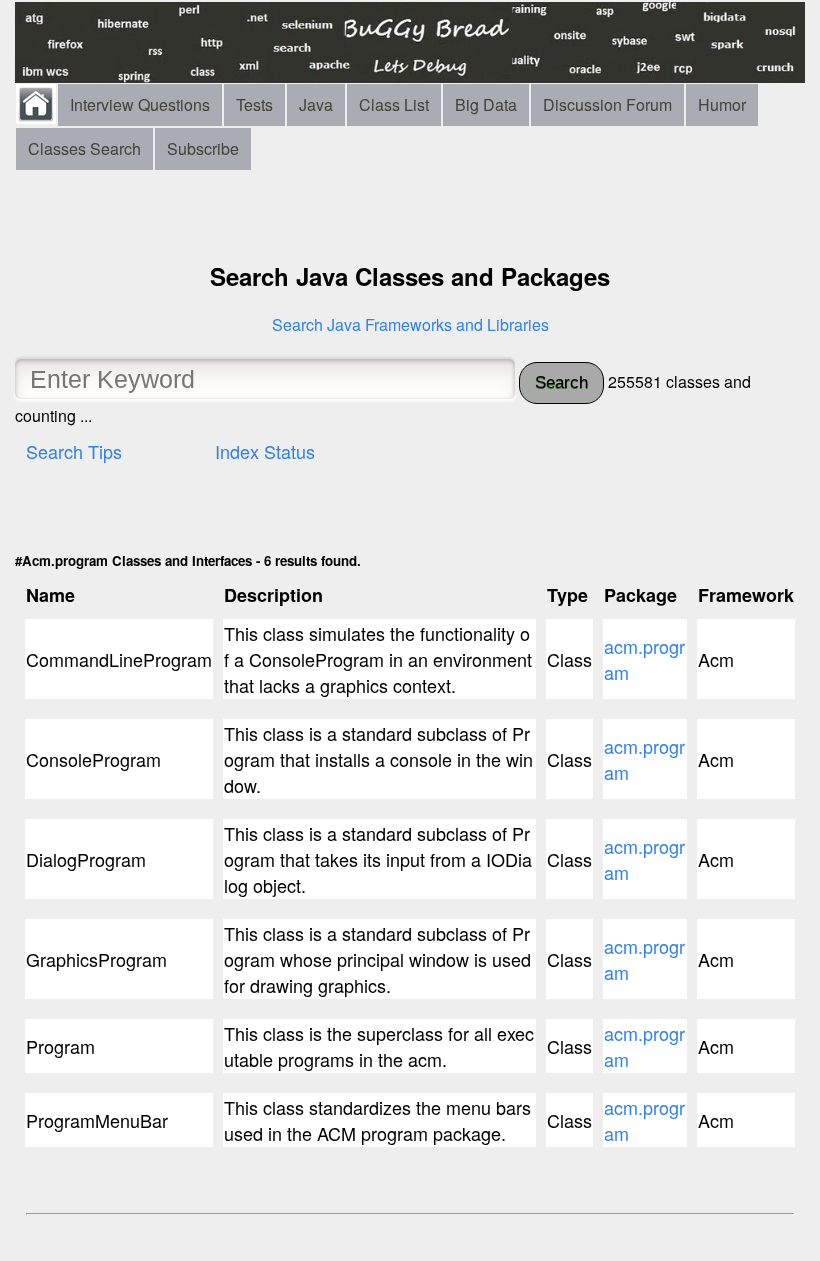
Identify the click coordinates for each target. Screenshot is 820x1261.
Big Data (486, 104)
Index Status (265, 451)
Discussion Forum (607, 104)
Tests (254, 104)
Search (561, 382)
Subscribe (203, 148)
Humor (722, 104)
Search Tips (74, 451)
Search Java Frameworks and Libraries (410, 324)
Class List (394, 104)
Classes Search (84, 148)
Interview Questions (140, 104)
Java (316, 104)
